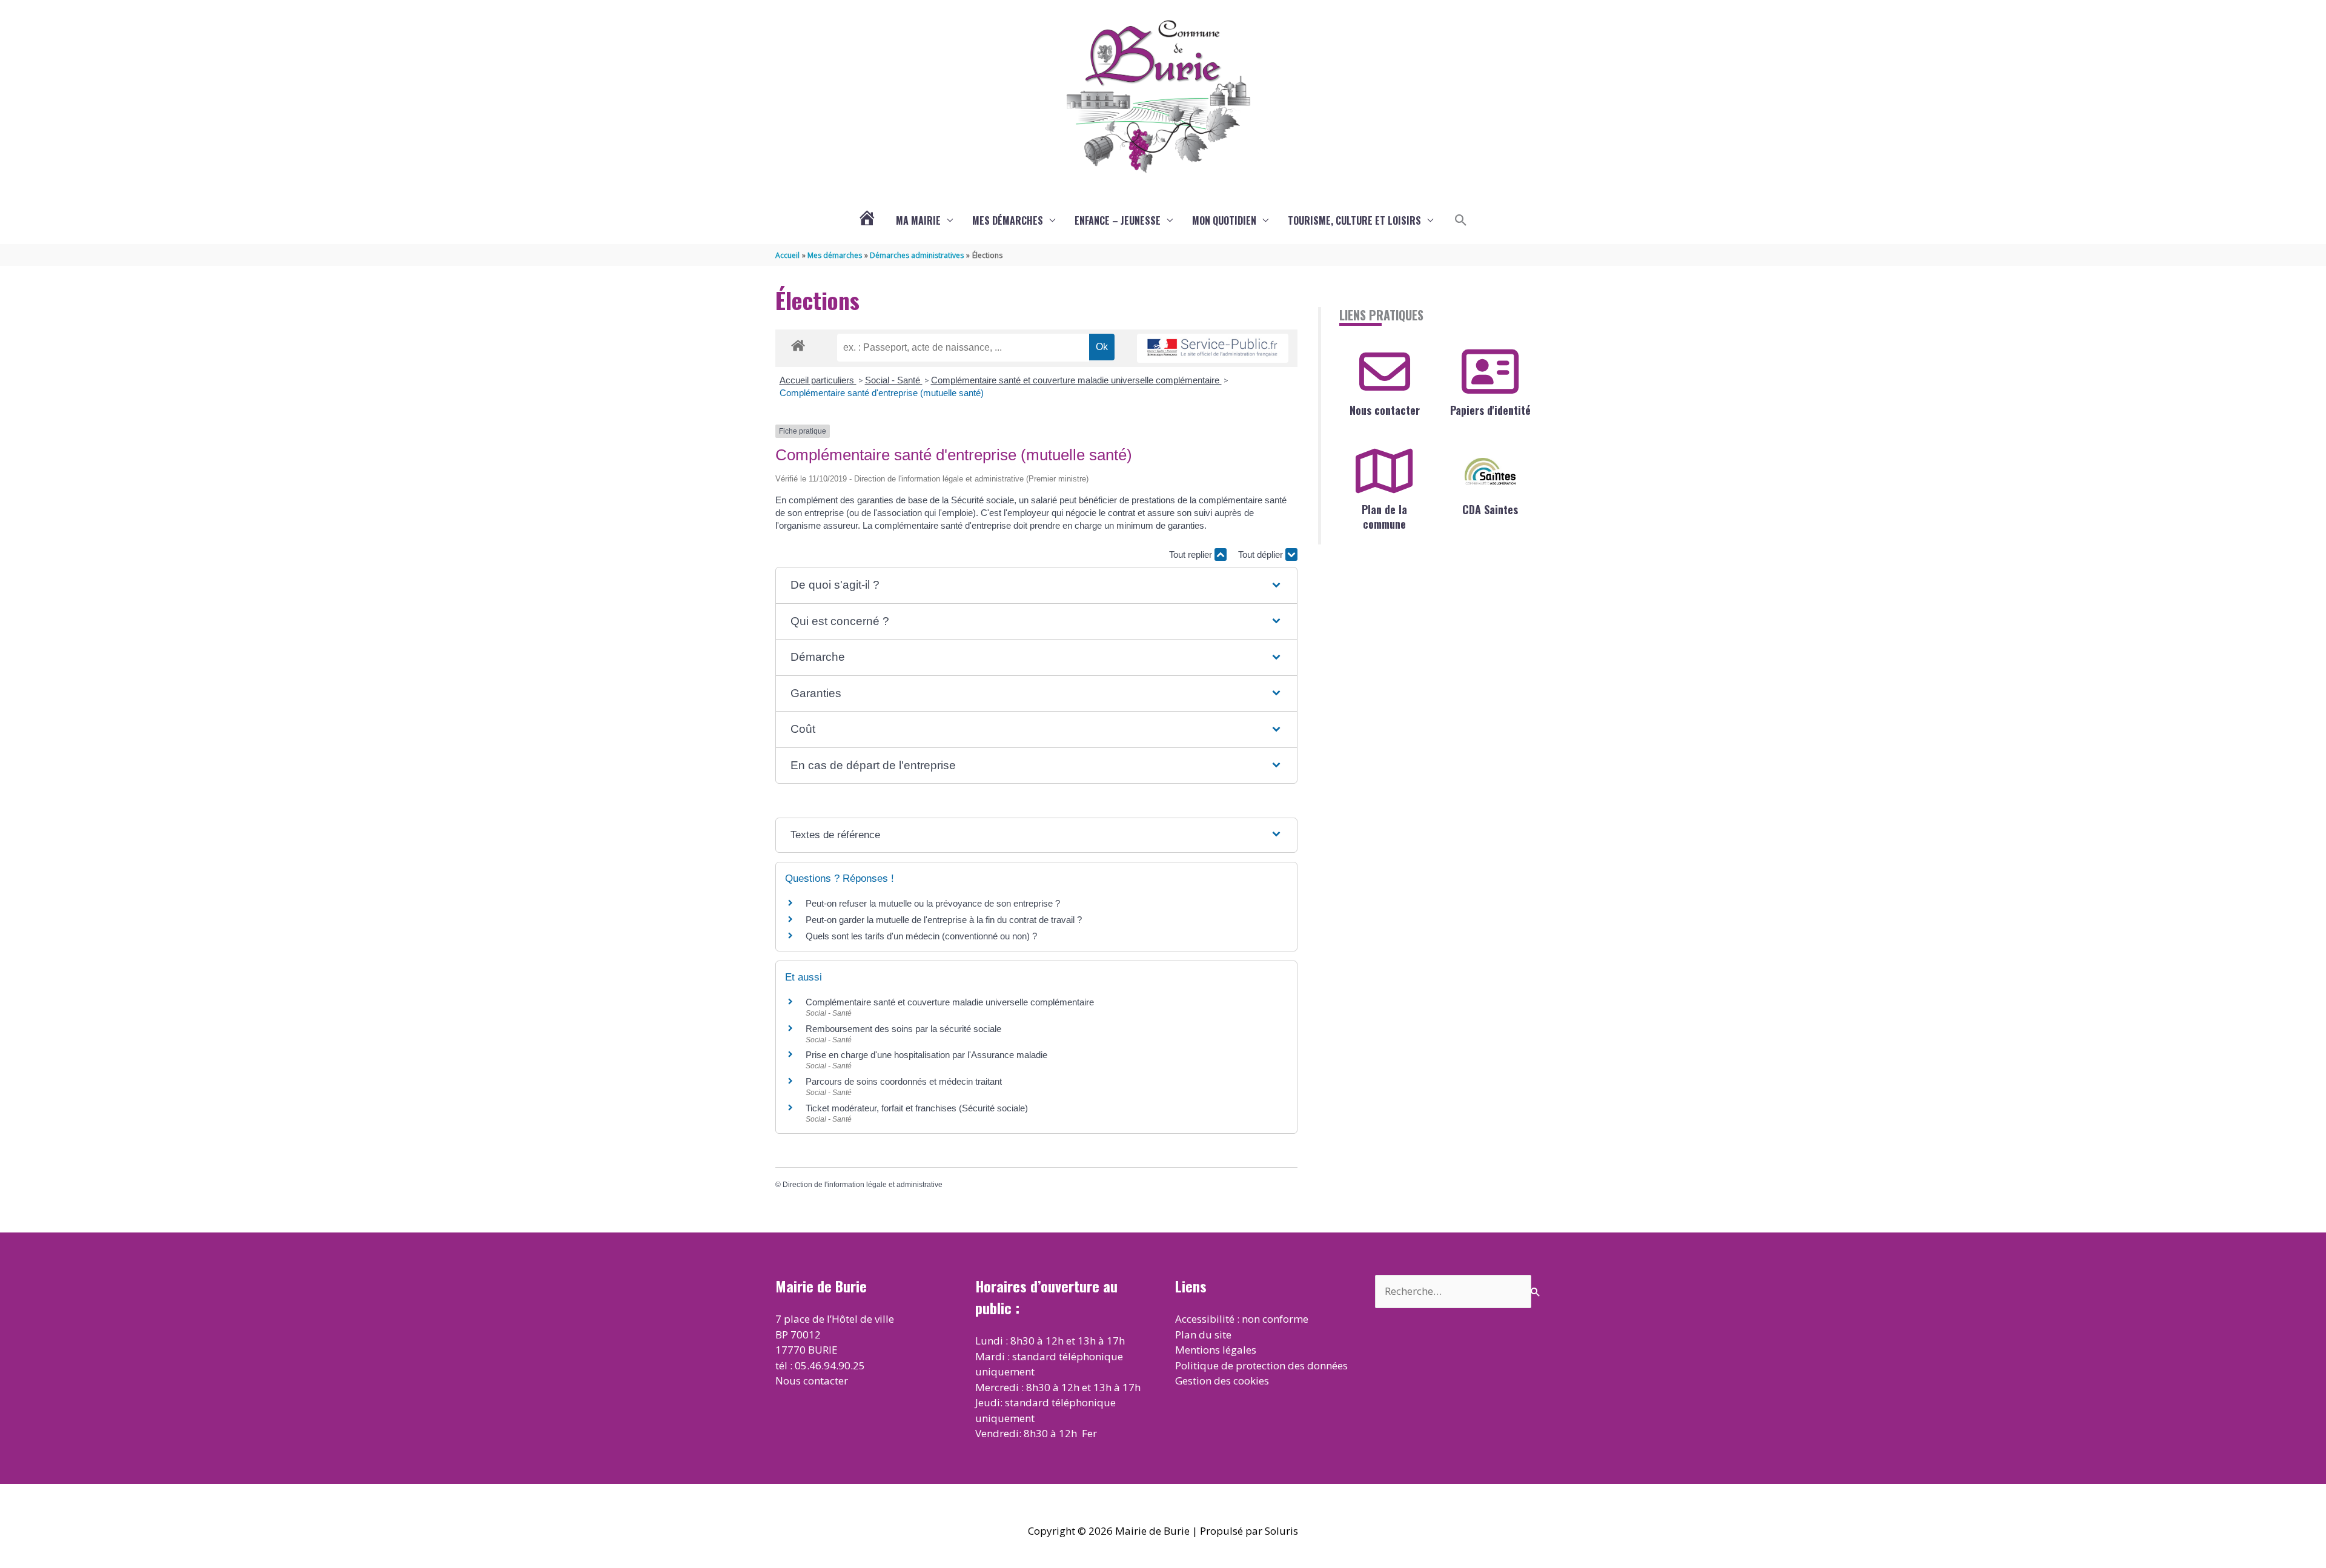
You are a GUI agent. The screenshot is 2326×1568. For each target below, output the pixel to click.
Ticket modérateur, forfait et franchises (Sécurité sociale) (917, 1108)
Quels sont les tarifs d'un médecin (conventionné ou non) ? (921, 936)
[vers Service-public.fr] (1213, 349)
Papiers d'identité (1490, 410)
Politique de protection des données (1261, 1365)
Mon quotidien (1224, 220)
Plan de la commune (1384, 516)
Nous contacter (1385, 410)
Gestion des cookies (1222, 1381)
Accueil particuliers (818, 380)
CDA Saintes (1490, 509)
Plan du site (1203, 1335)
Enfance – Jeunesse (1118, 220)
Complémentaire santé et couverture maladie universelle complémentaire (1076, 380)
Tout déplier (1262, 554)
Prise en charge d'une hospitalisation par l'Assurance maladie (926, 1055)
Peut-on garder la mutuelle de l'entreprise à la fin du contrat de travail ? (944, 920)
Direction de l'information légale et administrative (863, 1185)
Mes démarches (1008, 220)
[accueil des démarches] (798, 343)
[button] (1461, 220)
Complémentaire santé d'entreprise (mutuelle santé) (882, 393)
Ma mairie (918, 220)
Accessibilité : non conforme (1242, 1319)
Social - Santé (894, 380)
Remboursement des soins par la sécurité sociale (903, 1029)
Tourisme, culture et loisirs (1354, 220)
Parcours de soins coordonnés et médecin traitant (904, 1081)
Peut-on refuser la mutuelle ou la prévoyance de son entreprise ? (933, 903)
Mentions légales (1216, 1350)
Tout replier (1192, 554)
